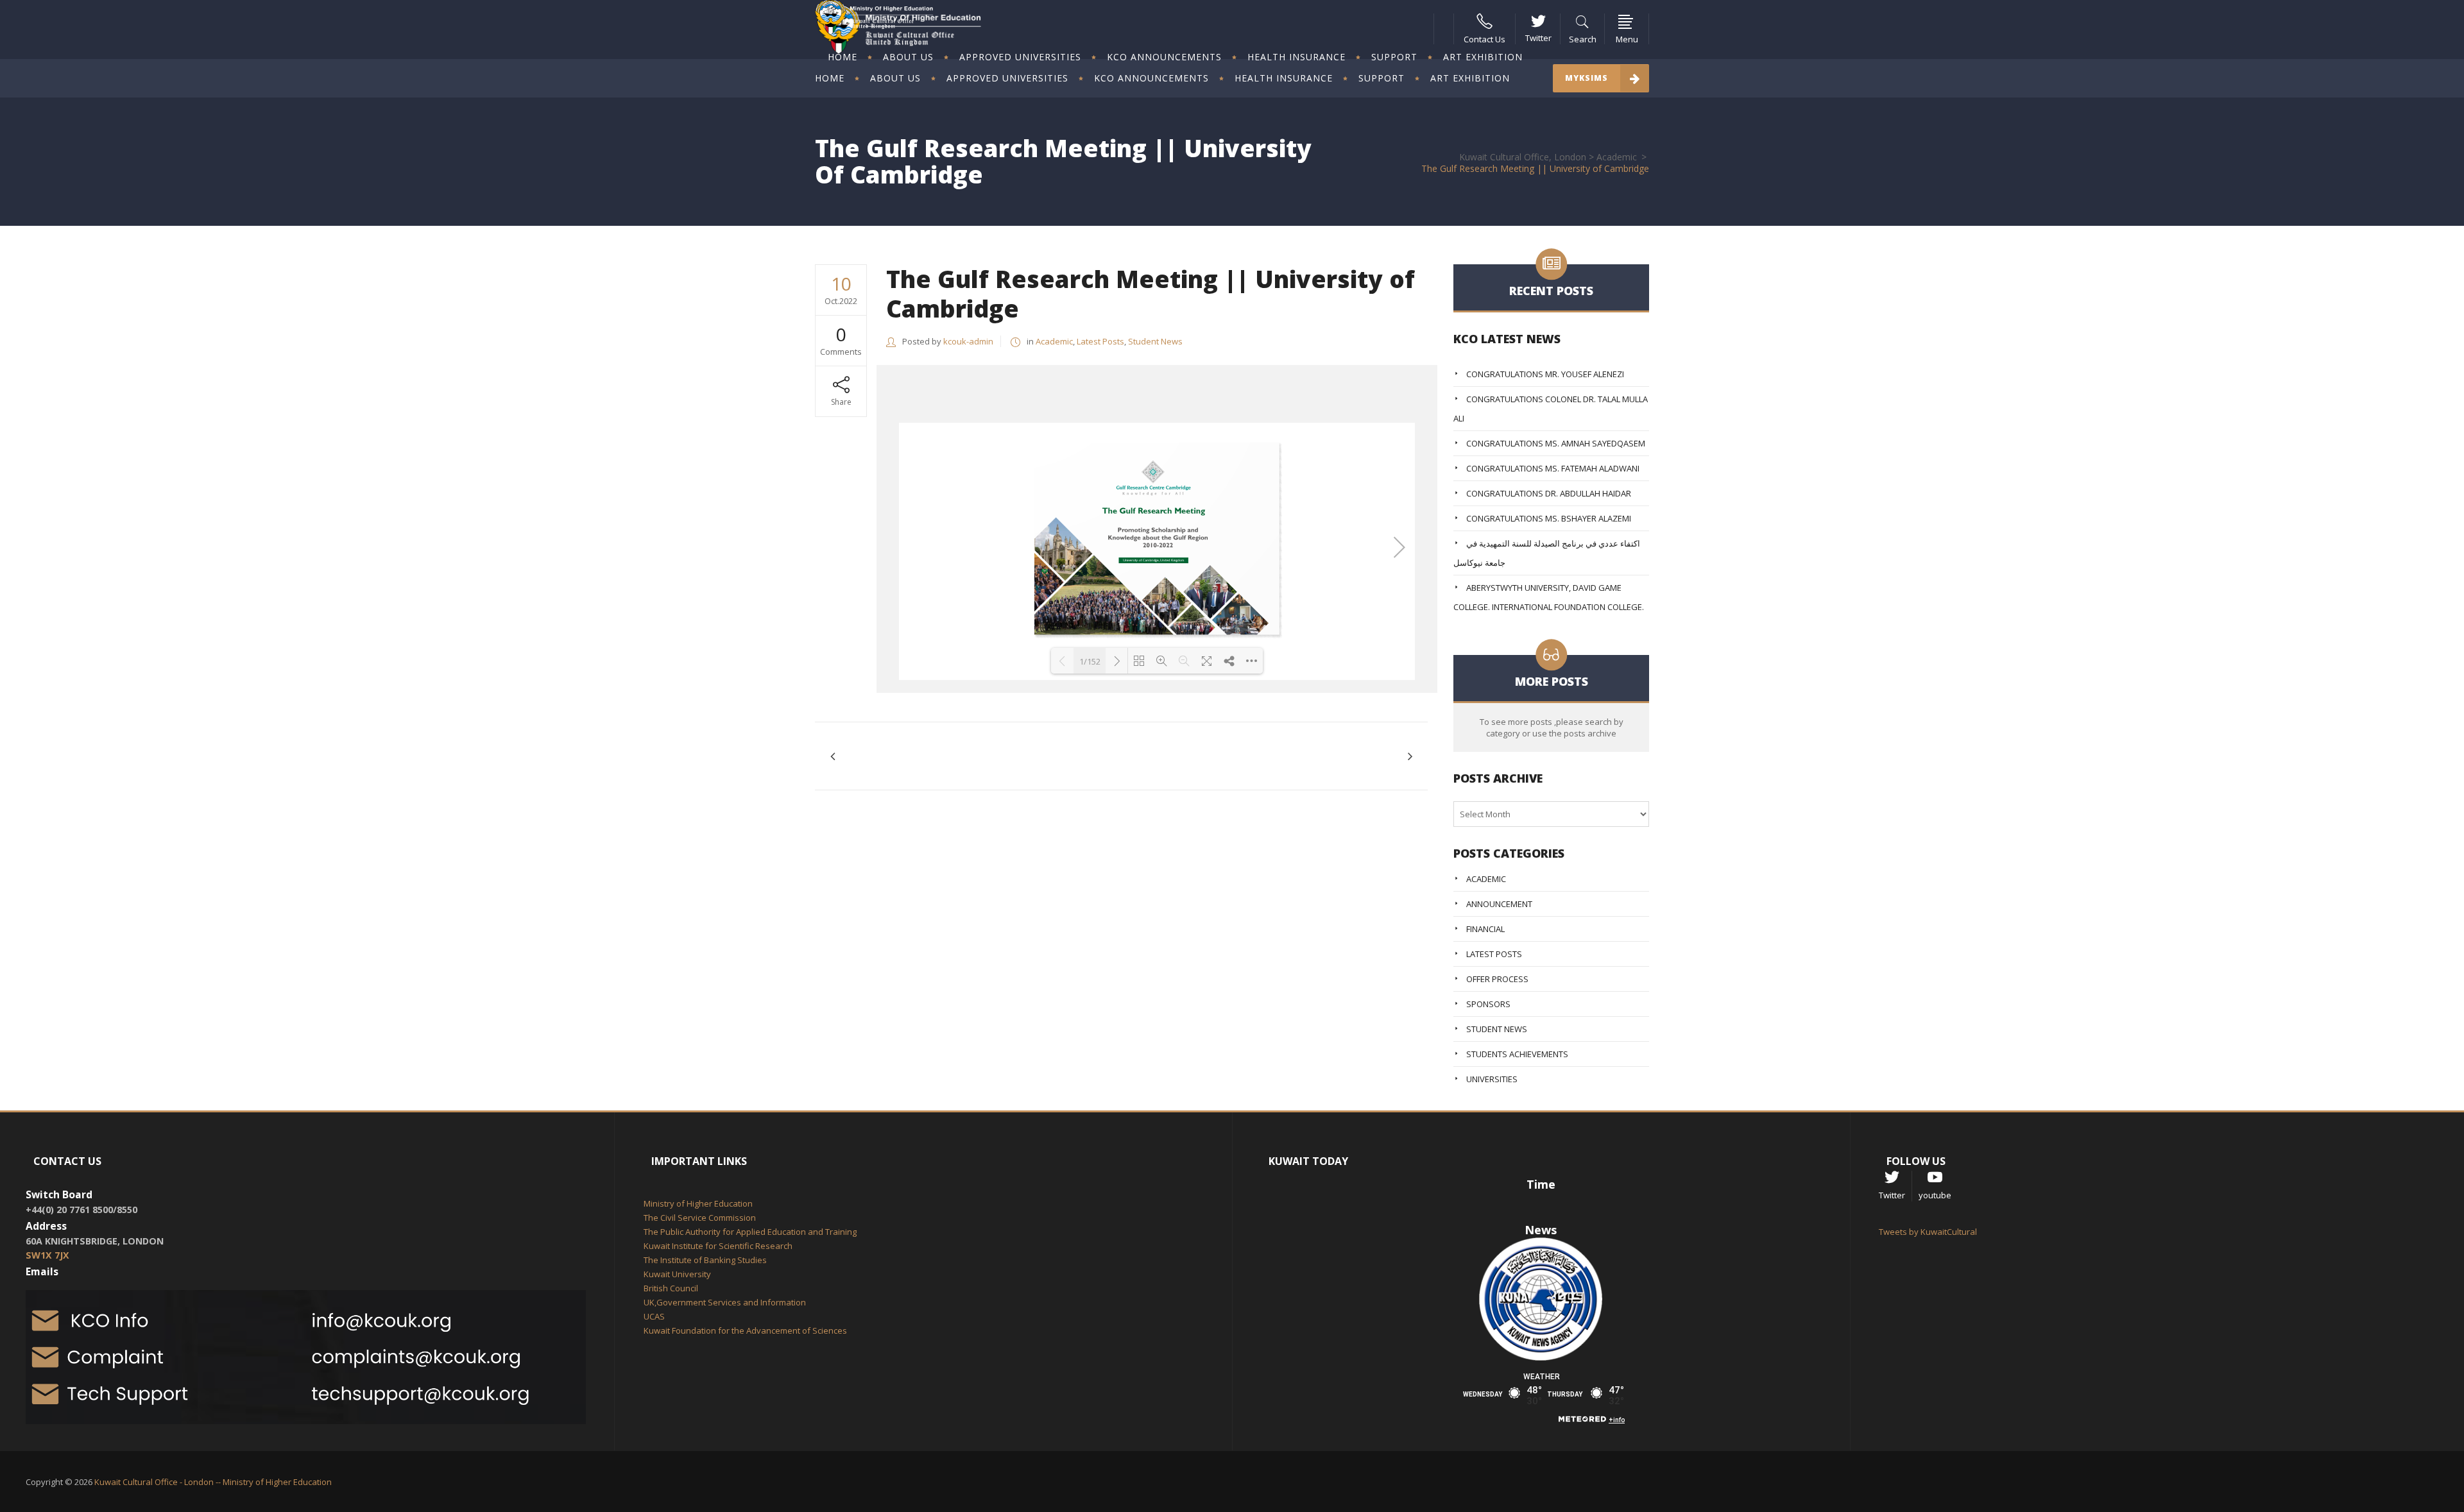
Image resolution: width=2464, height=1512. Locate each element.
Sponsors (1488, 1004)
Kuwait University (677, 1274)
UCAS (654, 1316)
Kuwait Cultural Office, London (1523, 157)
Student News (1155, 341)
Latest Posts (1100, 341)
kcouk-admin (968, 341)
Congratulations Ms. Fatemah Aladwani (1553, 468)
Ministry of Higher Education (698, 1203)
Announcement (1499, 904)
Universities (1492, 1079)
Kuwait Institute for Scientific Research (718, 1246)
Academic (1617, 157)
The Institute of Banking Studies (705, 1260)
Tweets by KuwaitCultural (1928, 1232)
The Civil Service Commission (700, 1218)
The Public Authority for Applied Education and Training (750, 1232)
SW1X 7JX (47, 1255)
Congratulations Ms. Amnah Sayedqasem (1556, 443)
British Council (671, 1288)
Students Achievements (1517, 1054)
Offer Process (1497, 979)
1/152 (1090, 661)
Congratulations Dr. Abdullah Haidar (1549, 493)
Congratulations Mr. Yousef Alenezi (1545, 374)
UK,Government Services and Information (725, 1302)
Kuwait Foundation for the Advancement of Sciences (745, 1330)
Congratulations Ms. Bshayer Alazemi (1549, 518)
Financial (1485, 929)
